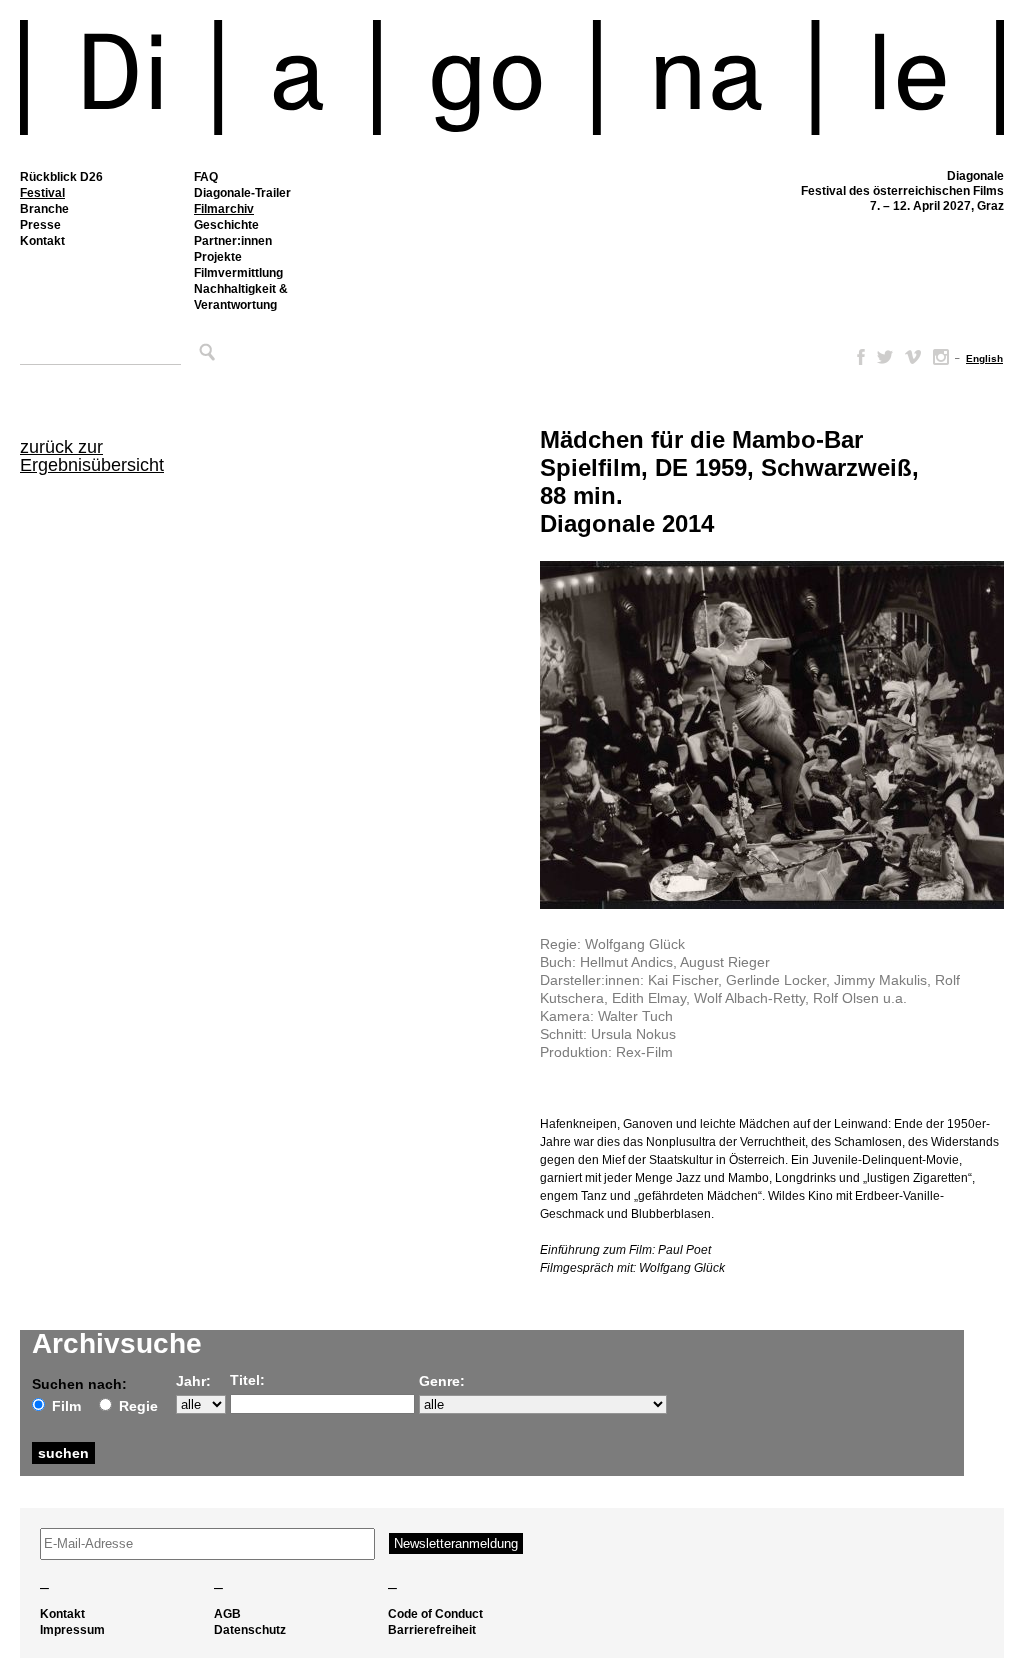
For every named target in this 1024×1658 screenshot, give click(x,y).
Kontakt (42, 241)
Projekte (218, 257)
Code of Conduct (435, 1614)
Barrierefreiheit (432, 1630)
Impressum (72, 1630)
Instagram (941, 357)
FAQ (206, 177)
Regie (138, 1406)
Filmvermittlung (238, 273)
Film (66, 1406)
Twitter (885, 357)
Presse (40, 225)
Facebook (857, 357)
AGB (227, 1614)
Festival (42, 193)
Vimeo (913, 357)
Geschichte (226, 225)
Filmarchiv (224, 209)
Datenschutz (250, 1630)
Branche (44, 209)
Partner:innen (233, 241)
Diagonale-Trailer (242, 193)
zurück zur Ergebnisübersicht (92, 456)
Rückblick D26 (61, 177)
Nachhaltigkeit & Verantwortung (241, 297)
